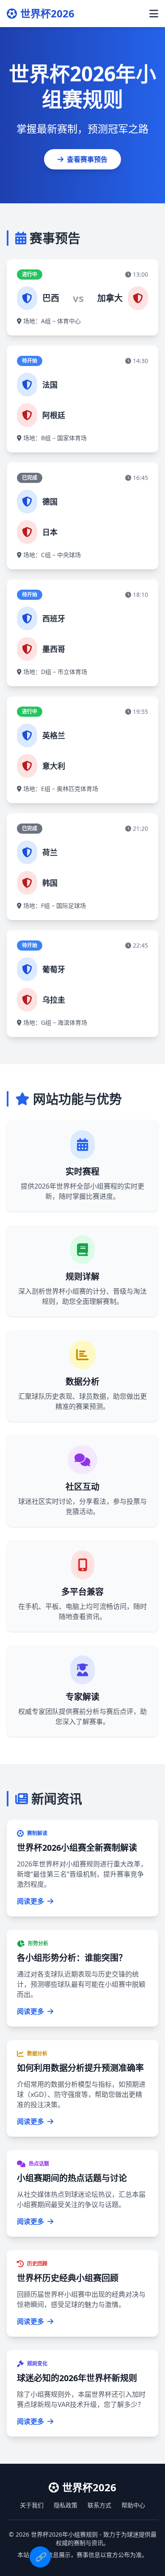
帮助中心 (133, 2505)
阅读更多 (30, 1901)
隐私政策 (66, 2505)
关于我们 (32, 2505)
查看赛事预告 (87, 159)
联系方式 (99, 2505)
